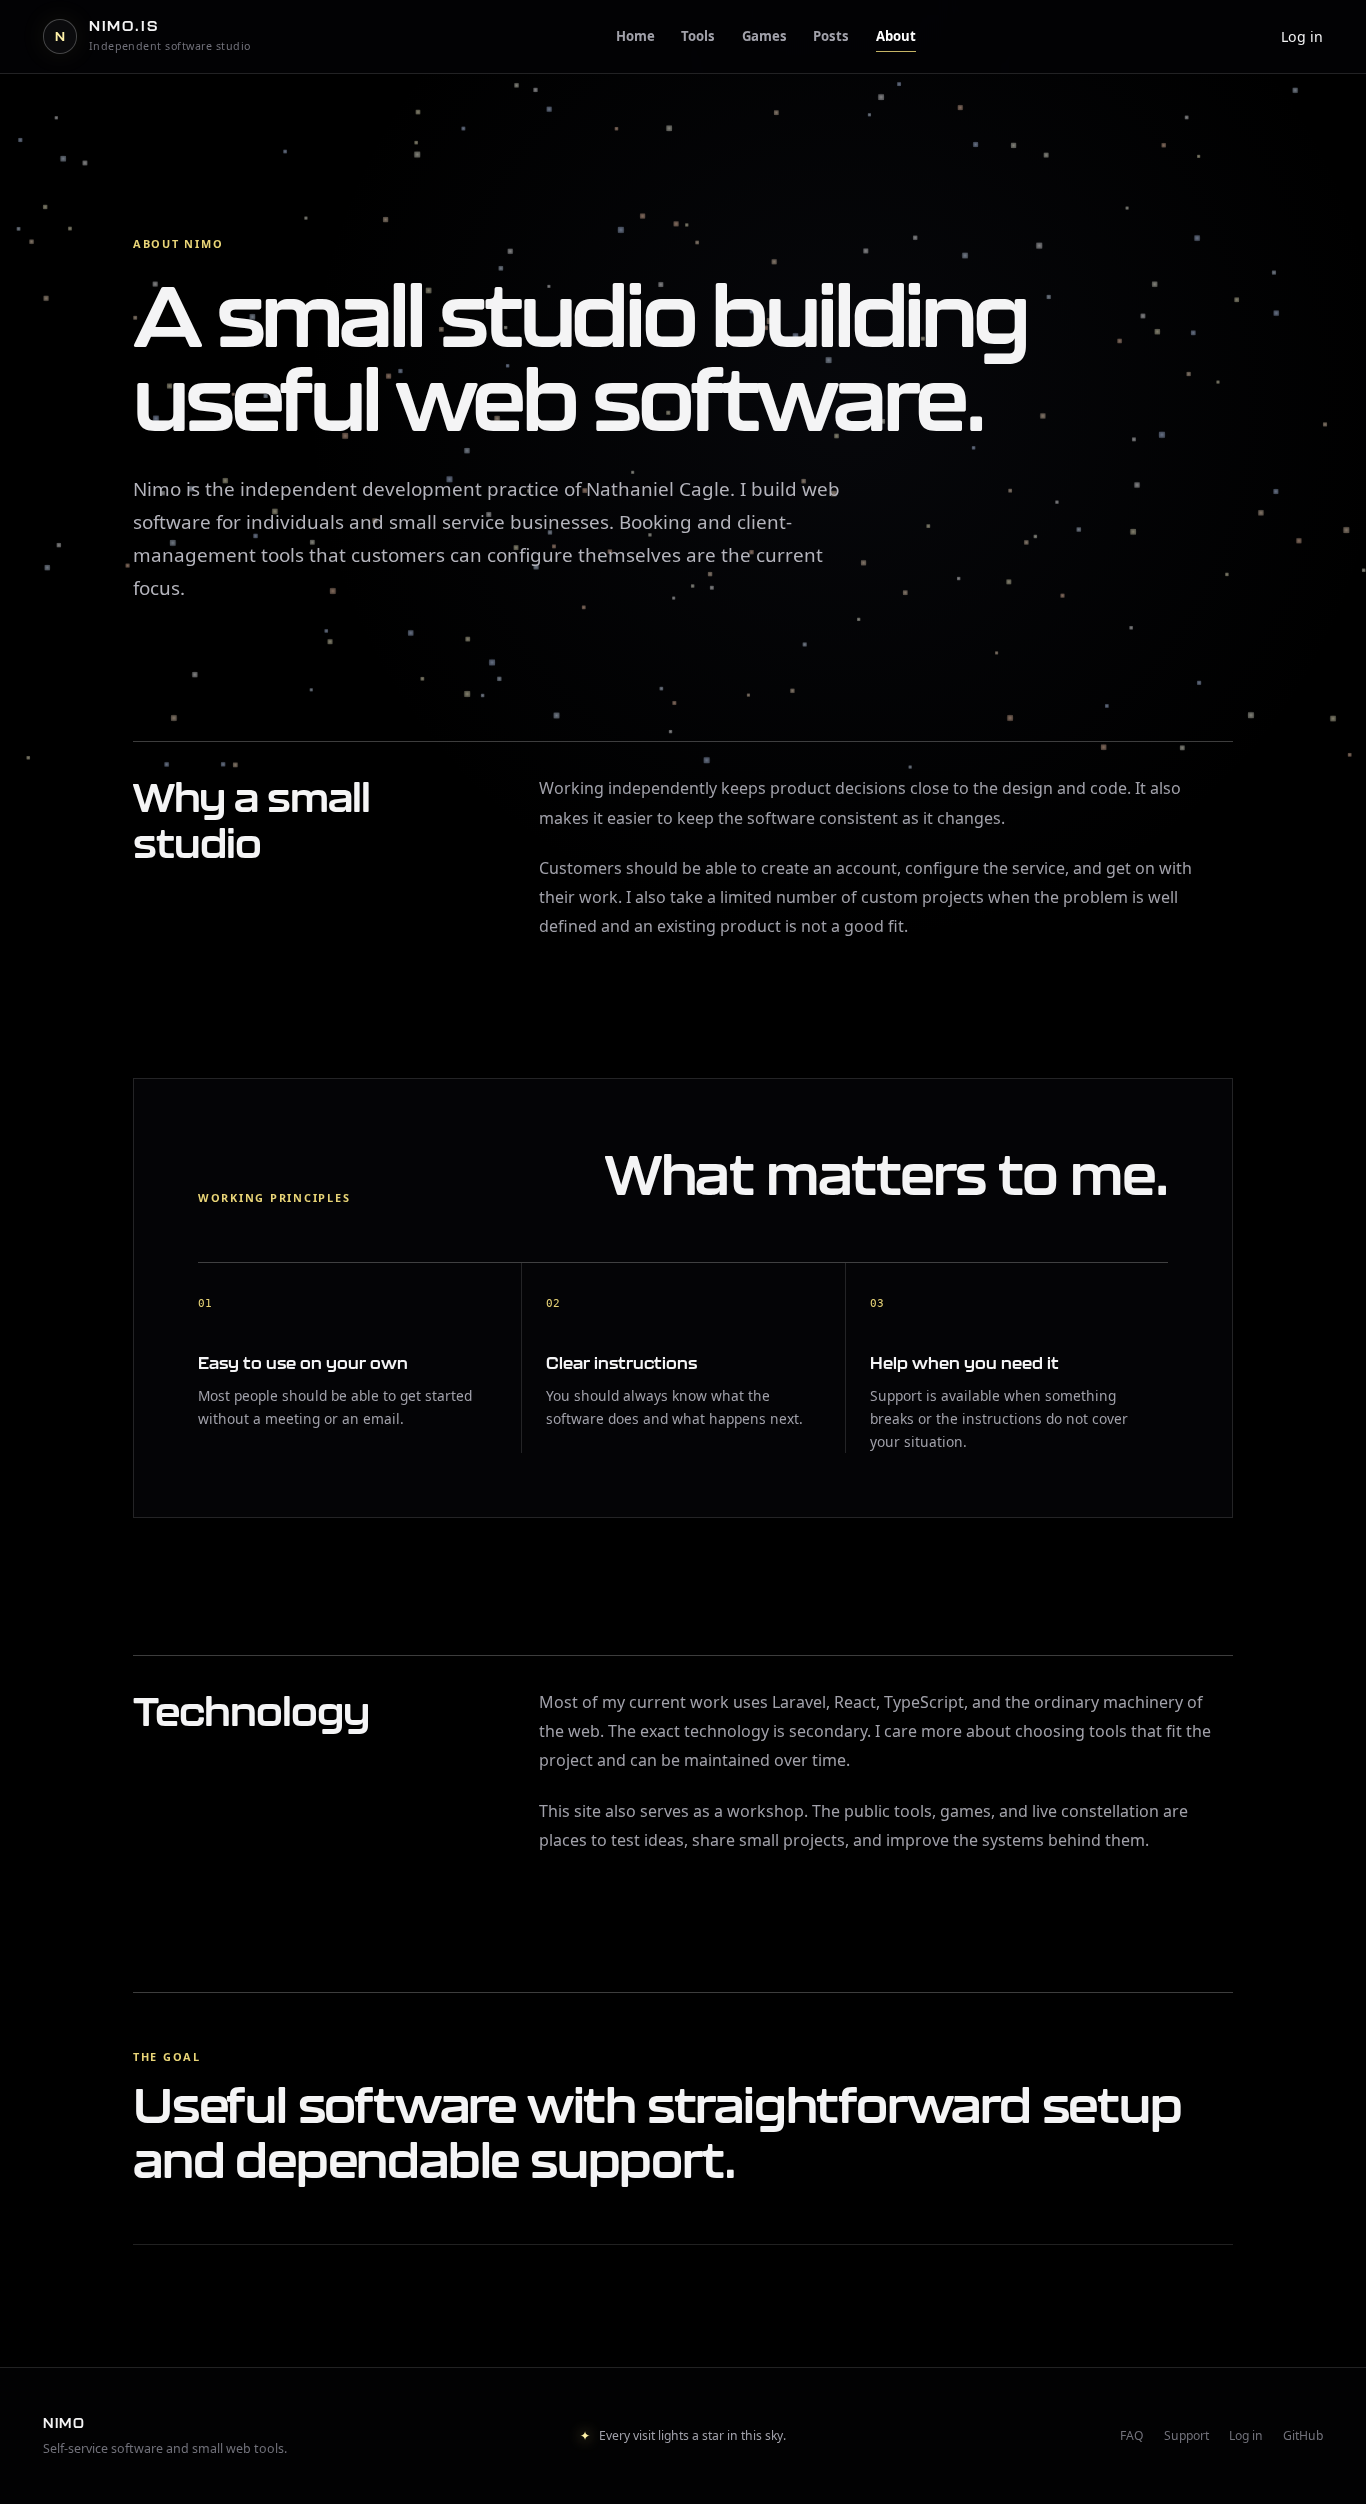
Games (764, 36)
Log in (1302, 36)
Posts (831, 36)
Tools (698, 36)
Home (635, 36)
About (896, 36)
